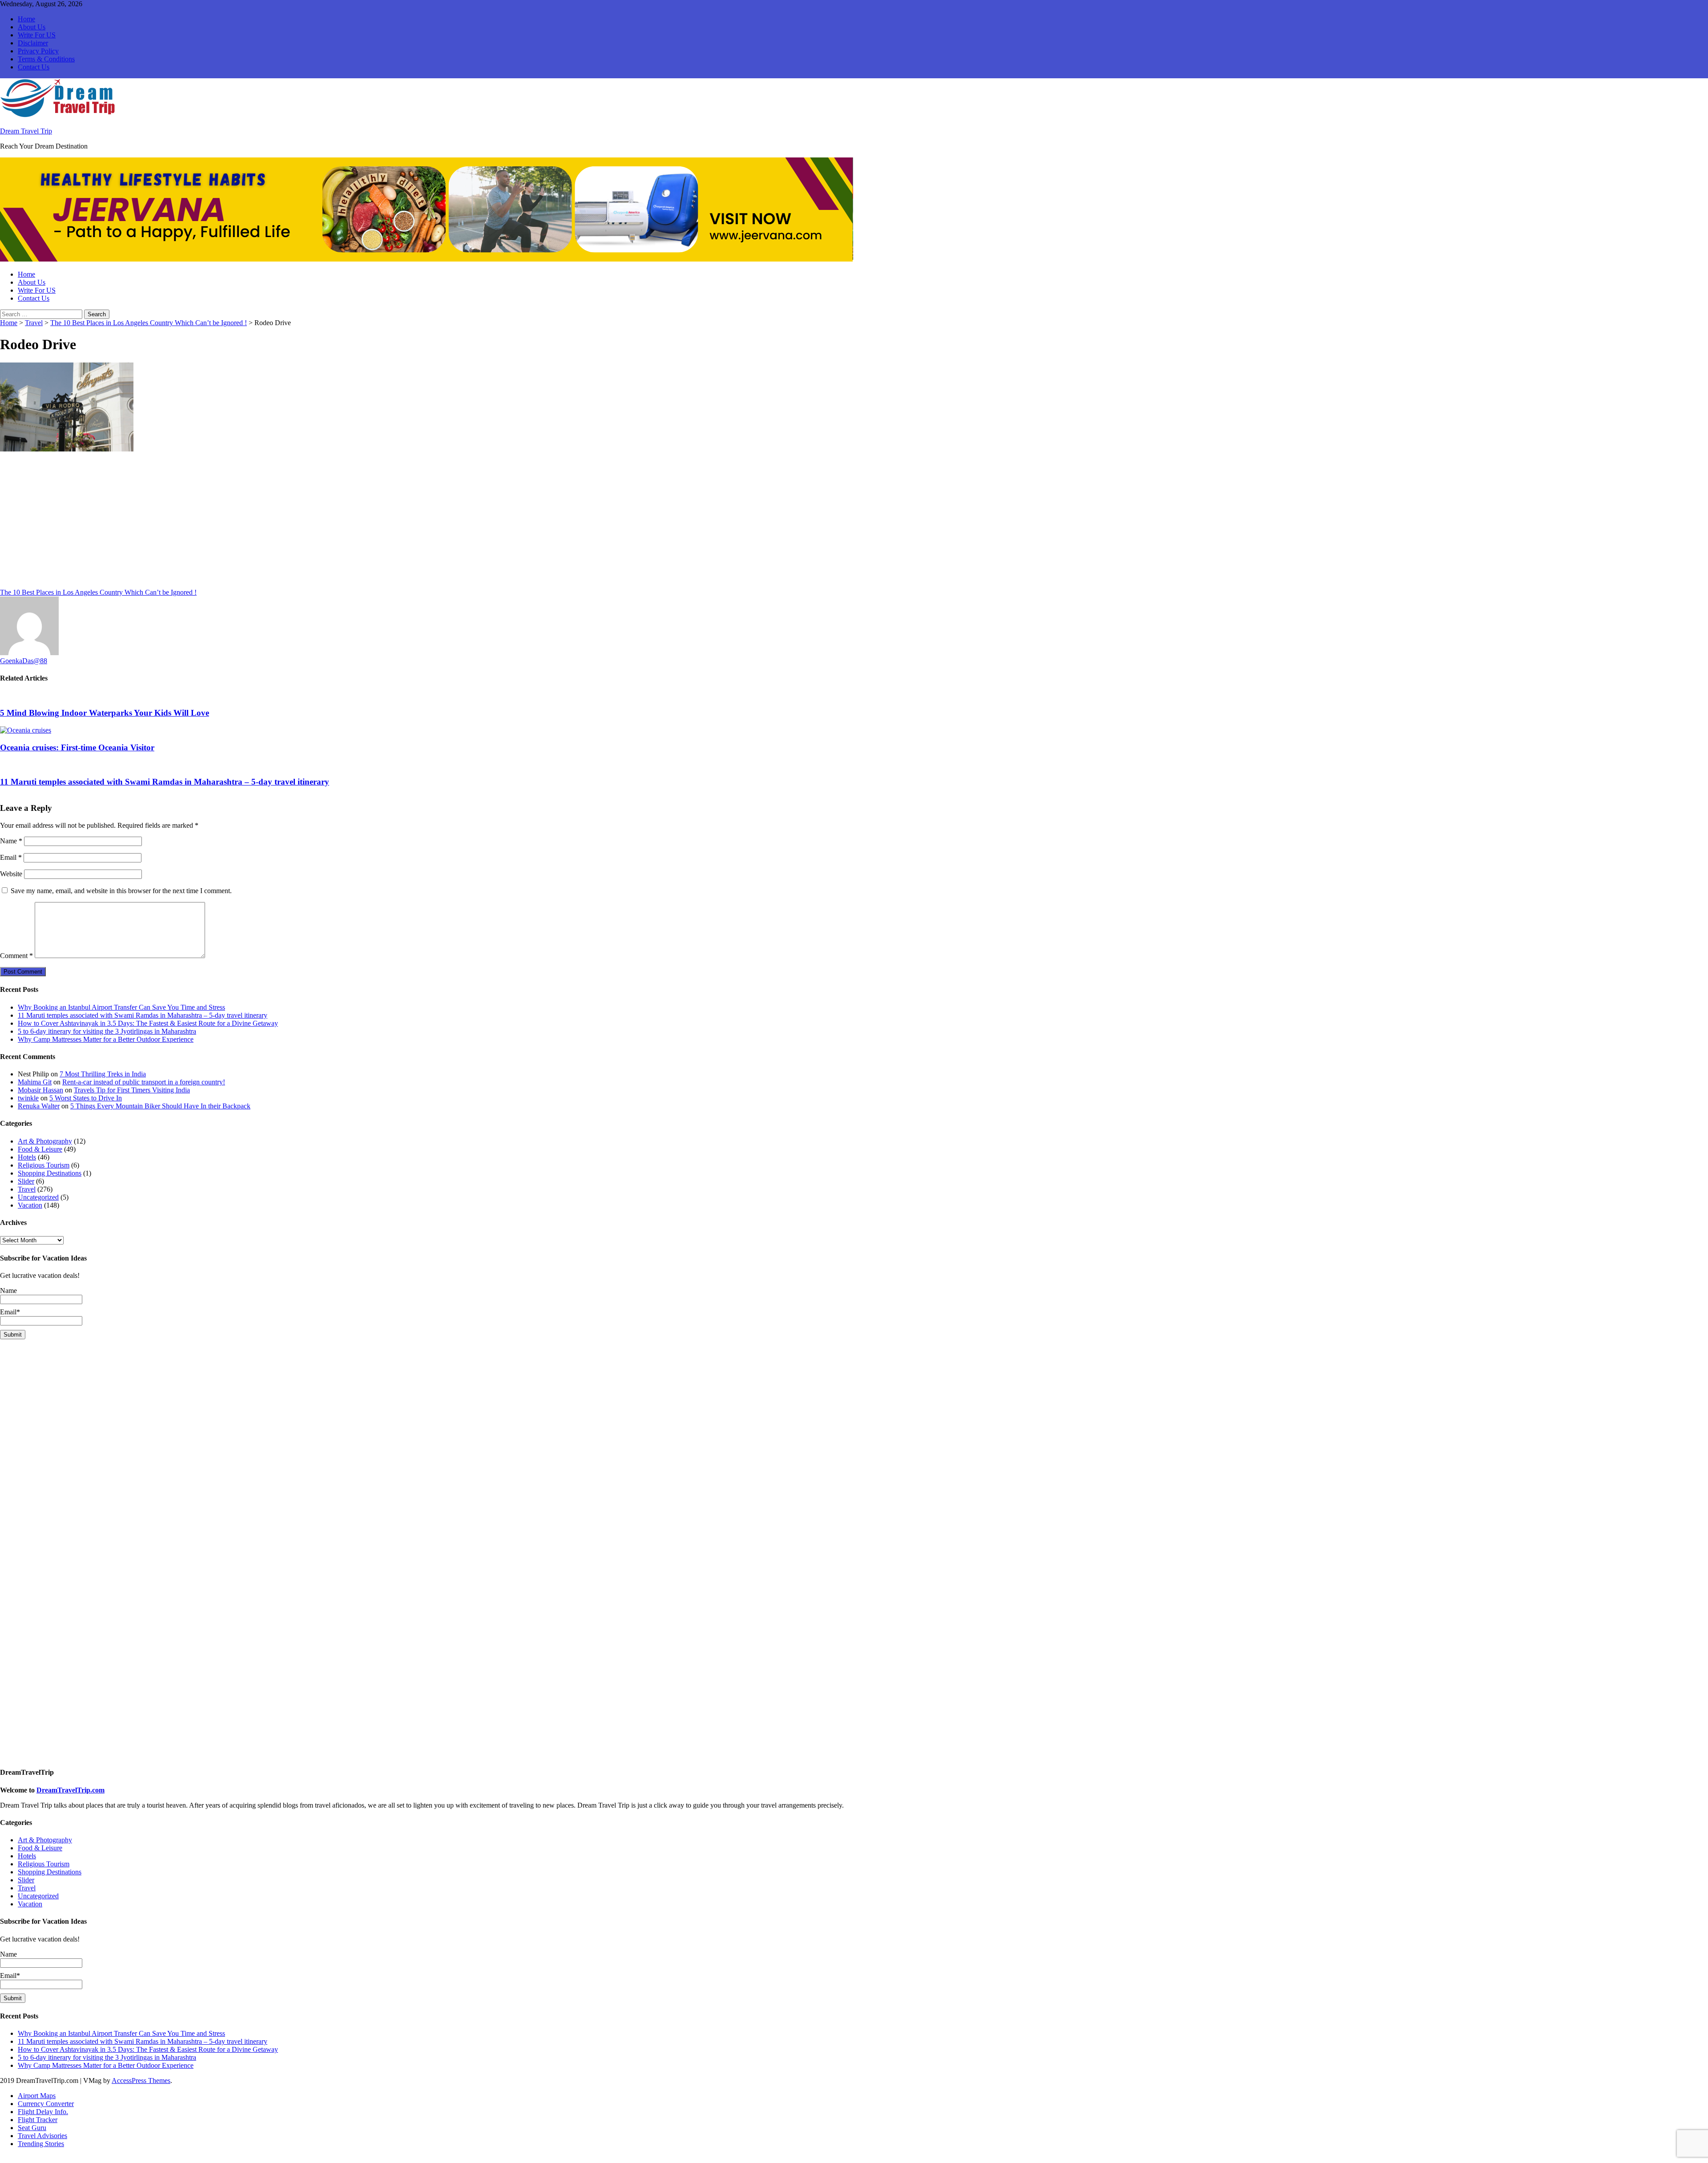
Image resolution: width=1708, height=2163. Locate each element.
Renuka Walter (39, 1106)
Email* (10, 1312)
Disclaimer (33, 43)
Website (11, 874)
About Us (32, 27)
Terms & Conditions (46, 59)
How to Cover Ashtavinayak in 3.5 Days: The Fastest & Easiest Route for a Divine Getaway (148, 1023)
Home (26, 19)
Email (11, 857)
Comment (16, 956)
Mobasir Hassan (40, 1090)
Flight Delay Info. (43, 2112)
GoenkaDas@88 (24, 661)
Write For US (37, 35)
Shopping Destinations (50, 1173)
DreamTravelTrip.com (70, 1790)
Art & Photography (45, 1141)
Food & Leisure (40, 1149)
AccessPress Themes (141, 2080)
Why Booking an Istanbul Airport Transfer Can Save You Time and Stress (121, 1007)
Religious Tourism (44, 1165)
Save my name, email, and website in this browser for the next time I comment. (121, 891)
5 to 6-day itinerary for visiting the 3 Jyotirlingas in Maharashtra (107, 1031)
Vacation (30, 1205)
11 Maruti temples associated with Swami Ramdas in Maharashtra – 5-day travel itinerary (165, 782)
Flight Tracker (38, 2120)
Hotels (27, 1157)
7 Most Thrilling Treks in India (103, 1074)
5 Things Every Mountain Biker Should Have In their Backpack (160, 1106)
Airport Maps (37, 2096)
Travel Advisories (42, 2136)
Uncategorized (38, 1197)
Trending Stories (41, 2144)
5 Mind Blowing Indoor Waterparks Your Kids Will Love (105, 713)
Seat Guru (32, 2128)
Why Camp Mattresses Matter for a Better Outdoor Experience (106, 1039)
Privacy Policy (38, 51)
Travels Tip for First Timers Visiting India (132, 1090)
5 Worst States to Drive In (86, 1098)
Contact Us (34, 67)
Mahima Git (35, 1082)
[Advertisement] (267, 523)
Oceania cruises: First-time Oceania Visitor (77, 747)
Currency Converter (46, 2104)
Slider (26, 1181)
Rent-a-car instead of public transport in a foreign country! (144, 1082)
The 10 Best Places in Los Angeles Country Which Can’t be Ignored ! (149, 323)
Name (11, 841)
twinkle (28, 1098)
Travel (34, 323)
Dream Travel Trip (26, 131)
